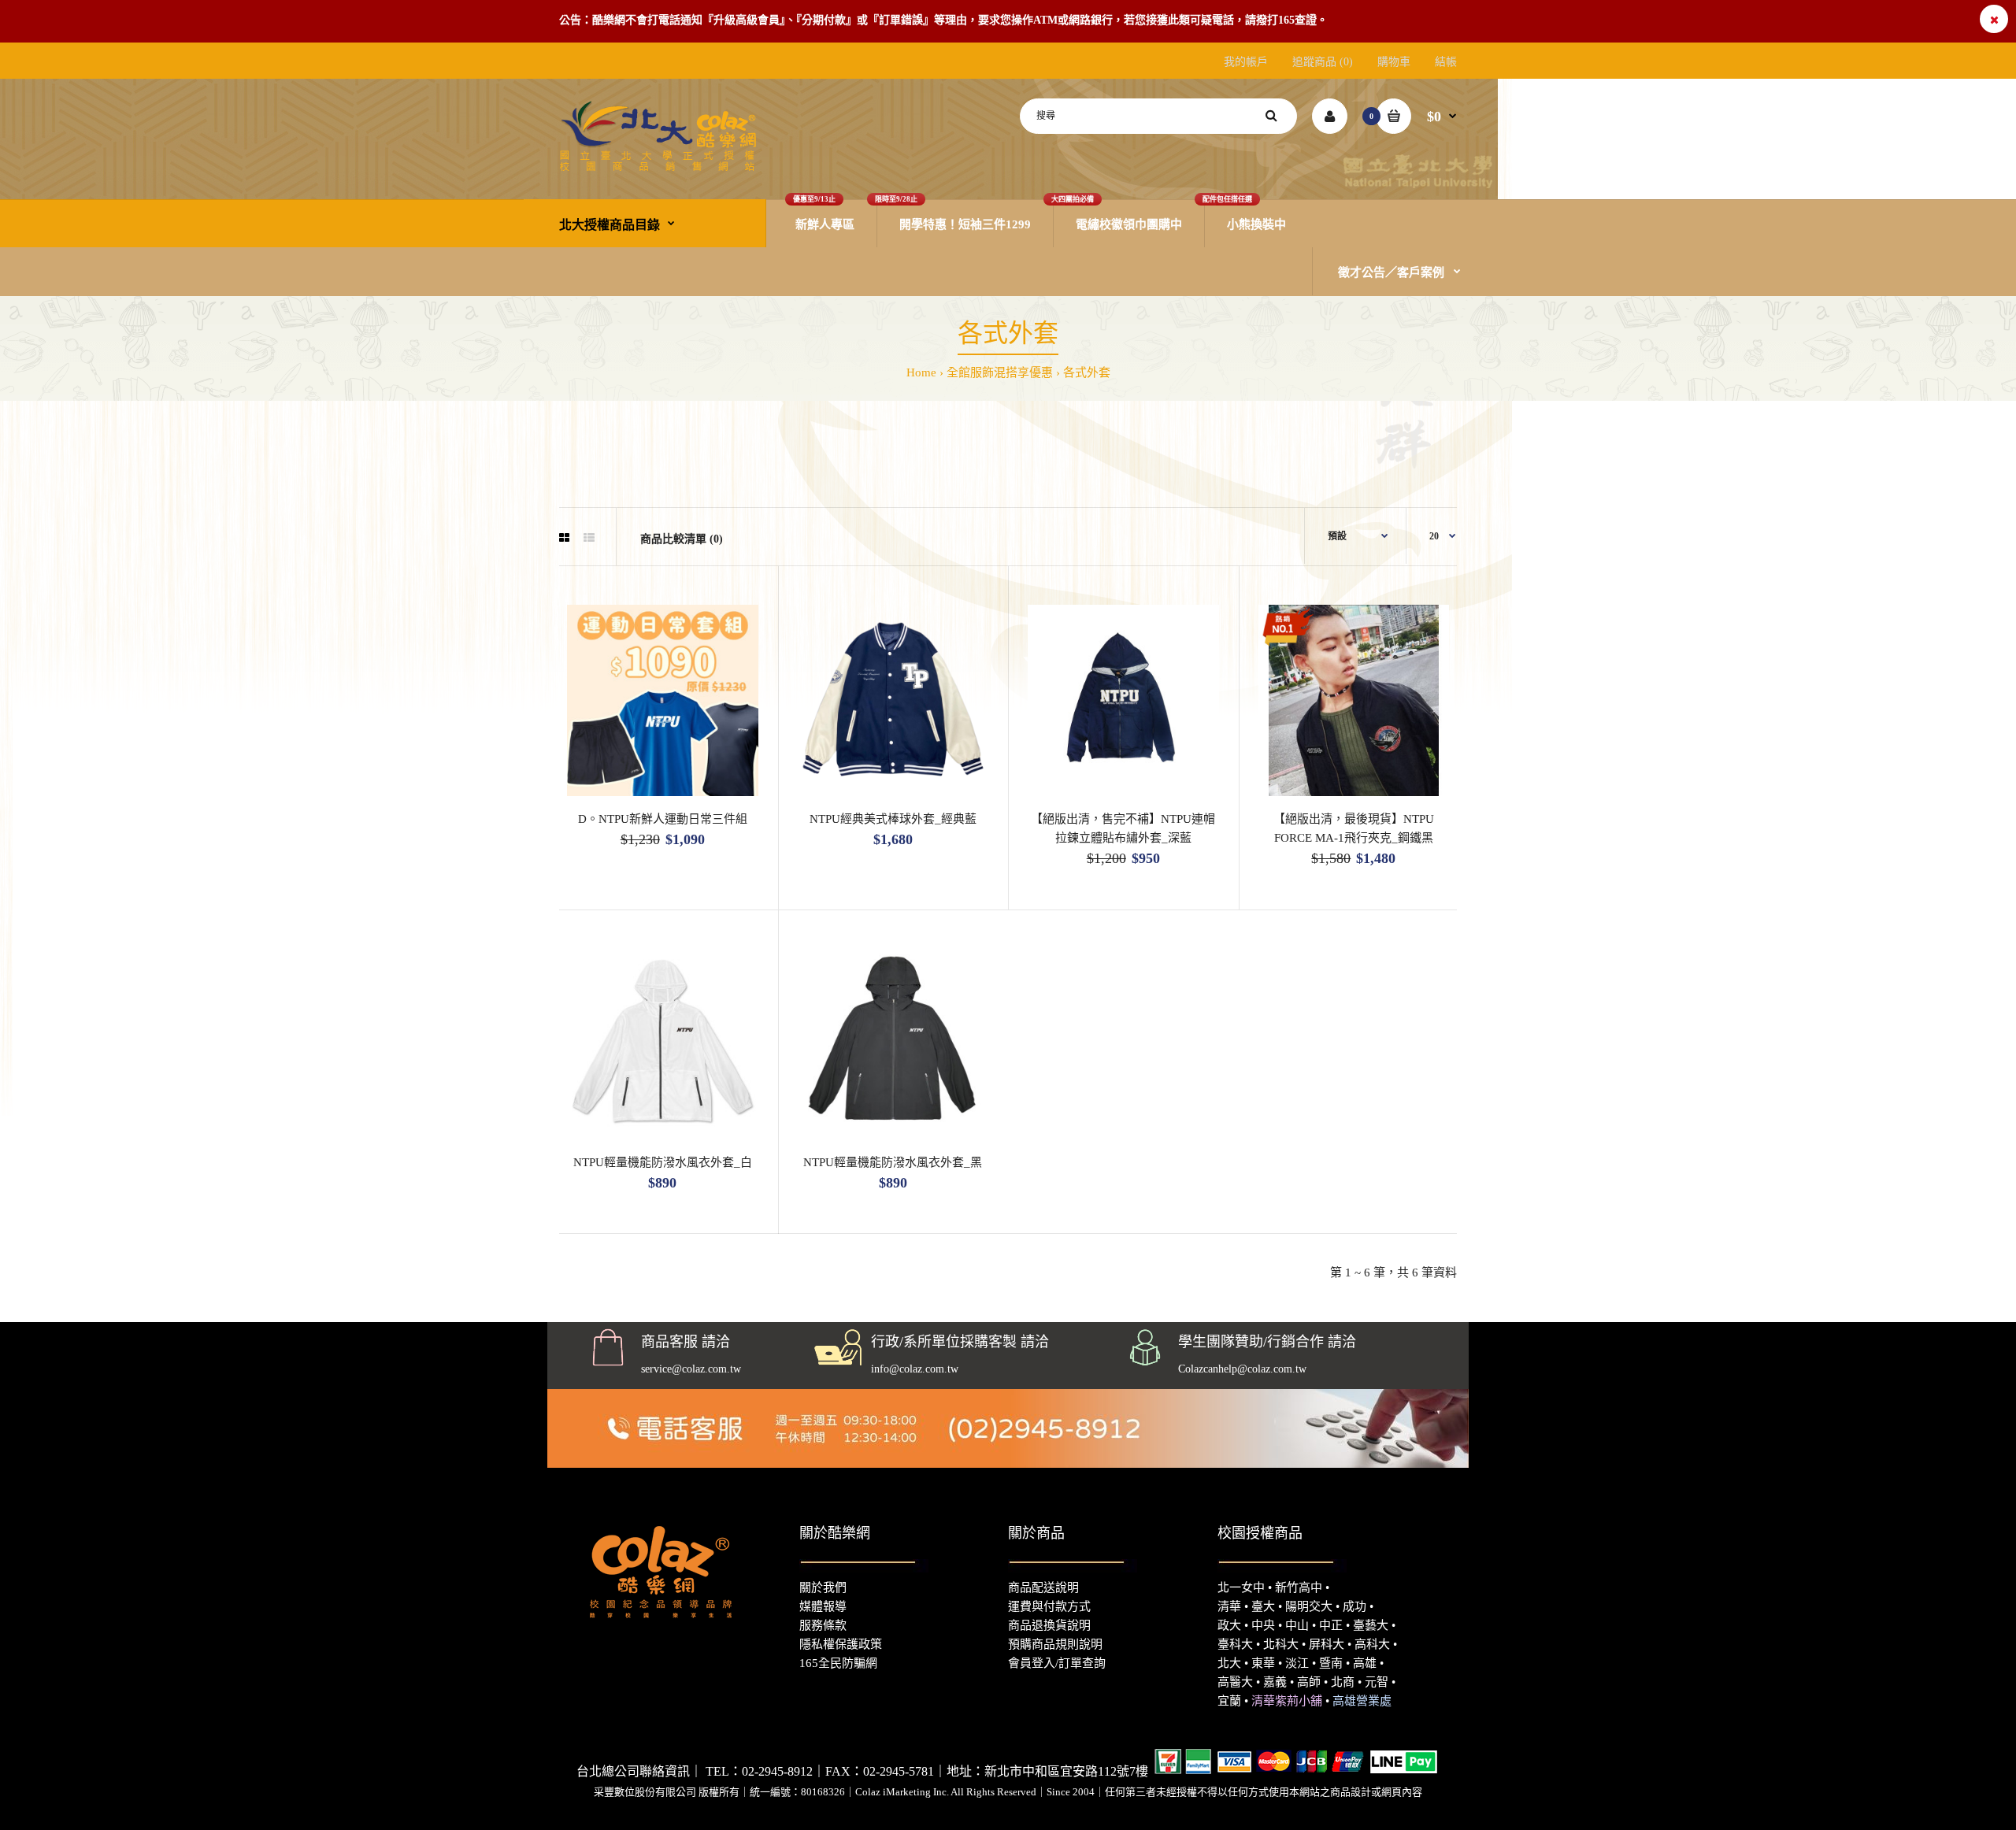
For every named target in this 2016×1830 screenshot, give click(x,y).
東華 (1263, 1663)
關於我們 (823, 1587)
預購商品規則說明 (1055, 1644)
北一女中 (1241, 1587)
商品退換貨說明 (1049, 1625)
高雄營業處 (1362, 1701)
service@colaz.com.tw (691, 1369)
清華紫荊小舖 (1287, 1701)
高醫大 (1235, 1682)
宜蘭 (1229, 1701)
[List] (589, 539)
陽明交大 (1309, 1606)
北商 (1343, 1682)
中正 (1331, 1625)
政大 (1229, 1625)
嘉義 (1275, 1682)
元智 (1377, 1682)
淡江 (1297, 1663)
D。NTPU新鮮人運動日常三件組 (663, 819)
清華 (1229, 1606)
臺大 (1263, 1606)
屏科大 (1327, 1644)
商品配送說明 (1043, 1587)
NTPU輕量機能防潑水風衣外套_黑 (893, 1162)
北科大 (1281, 1644)
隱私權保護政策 (841, 1644)
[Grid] (564, 539)
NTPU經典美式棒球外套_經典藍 (893, 819)
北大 (1229, 1663)
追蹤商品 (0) (1323, 62)
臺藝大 (1371, 1625)
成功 (1354, 1606)
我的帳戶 (1246, 62)
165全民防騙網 (838, 1663)
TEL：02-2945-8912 (759, 1771)
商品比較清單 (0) (682, 539)
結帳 (1446, 62)
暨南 (1331, 1663)
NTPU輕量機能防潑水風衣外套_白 (663, 1162)
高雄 (1365, 1663)
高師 (1309, 1682)
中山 (1297, 1625)
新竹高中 (1299, 1587)
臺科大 (1235, 1644)
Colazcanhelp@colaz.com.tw (1242, 1369)
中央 (1263, 1625)
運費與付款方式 (1049, 1606)
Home (921, 372)
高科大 (1372, 1644)
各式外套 (1087, 372)
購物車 (1394, 62)
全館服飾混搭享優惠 (1000, 372)
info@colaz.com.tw (915, 1369)
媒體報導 (823, 1606)
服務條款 (823, 1625)
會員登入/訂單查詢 (1057, 1663)
